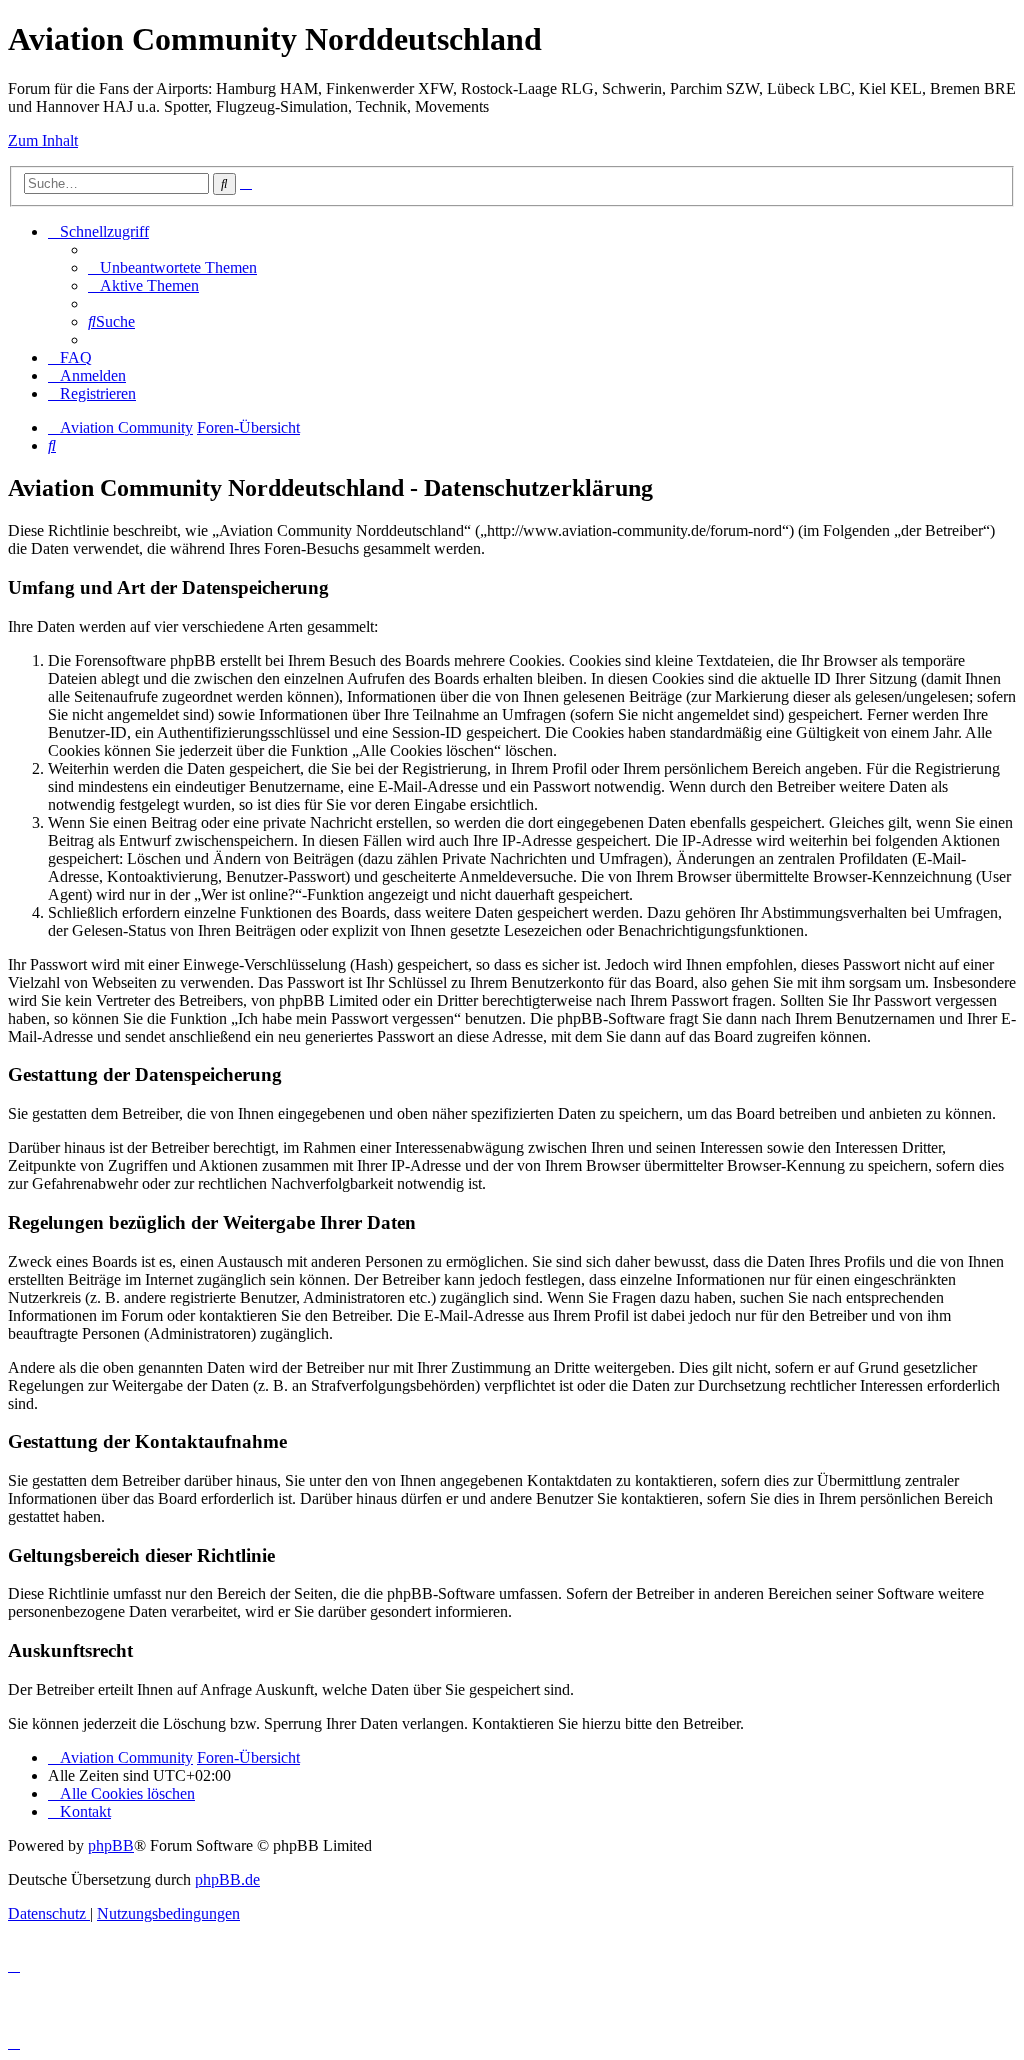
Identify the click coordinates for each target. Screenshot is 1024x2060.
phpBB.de (227, 1879)
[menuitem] (172, 267)
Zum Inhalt (43, 140)
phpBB (111, 1845)
